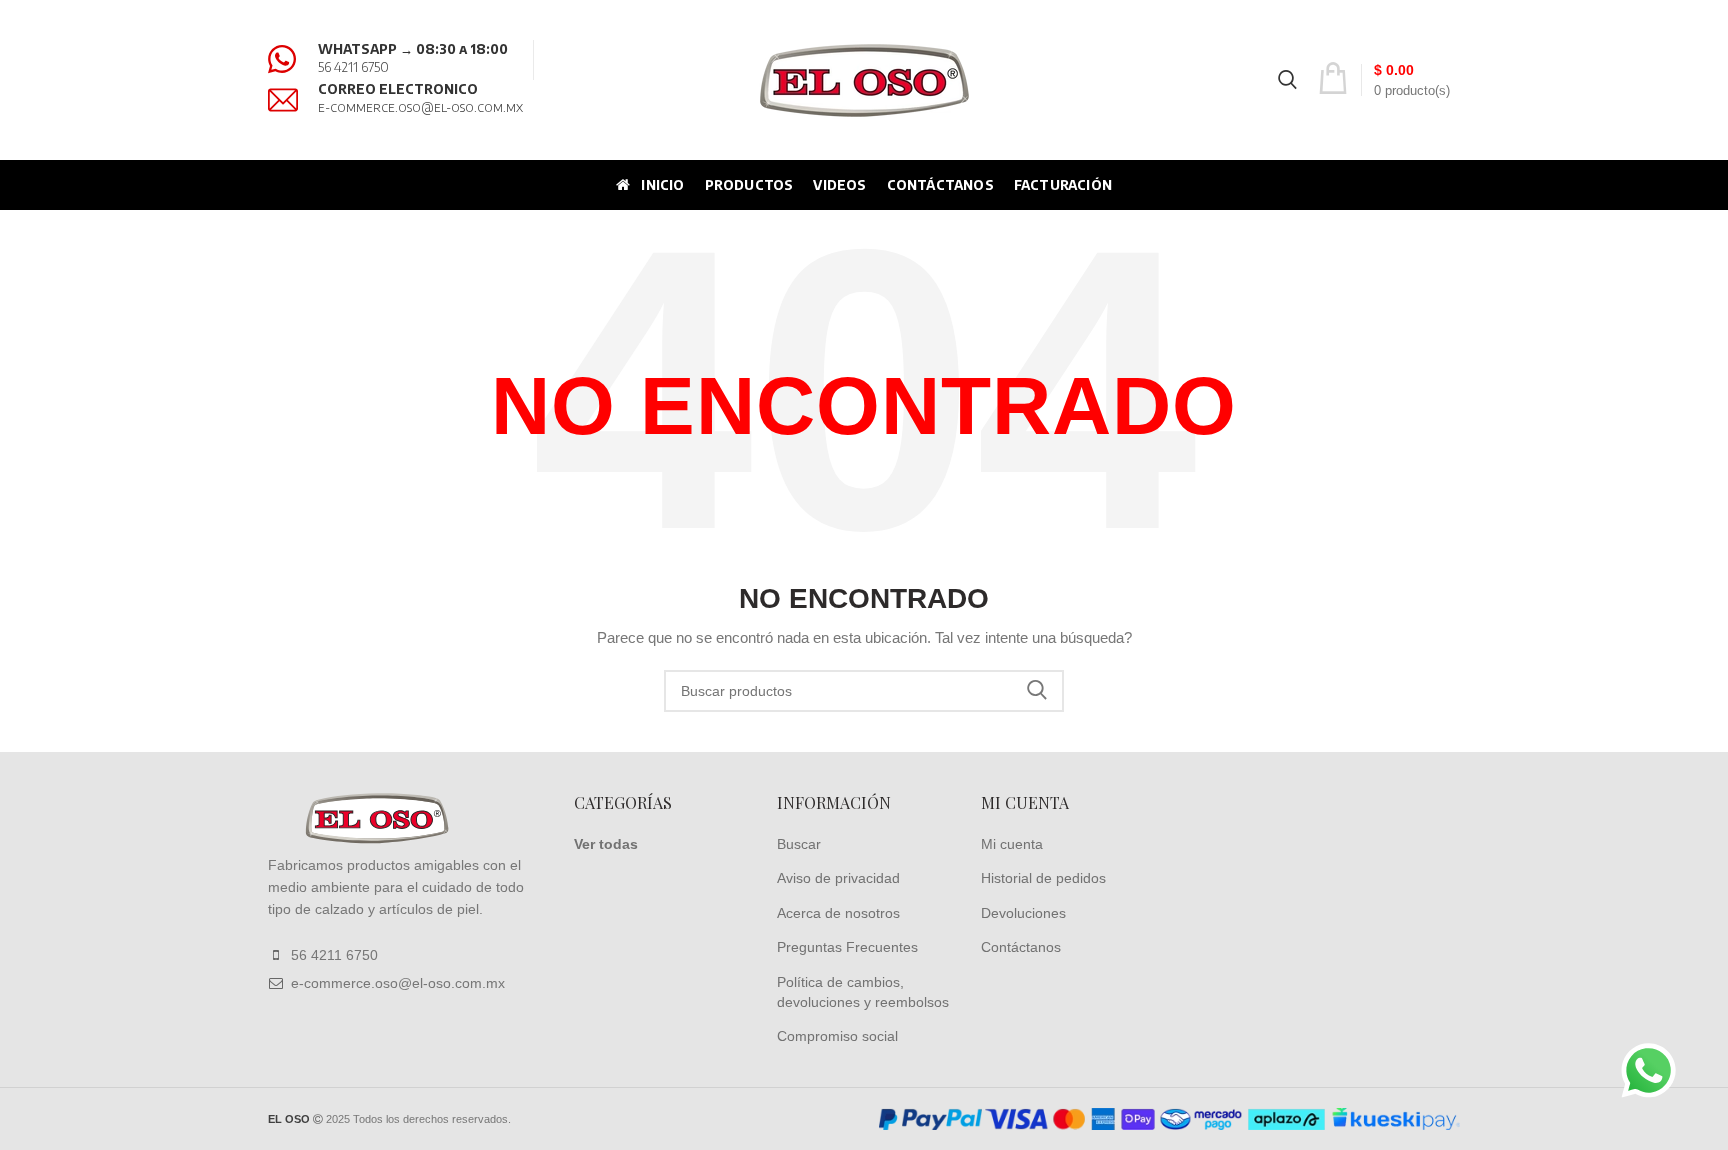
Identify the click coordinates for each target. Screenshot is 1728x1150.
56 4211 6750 (353, 67)
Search (1037, 691)
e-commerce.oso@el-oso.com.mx (420, 107)
